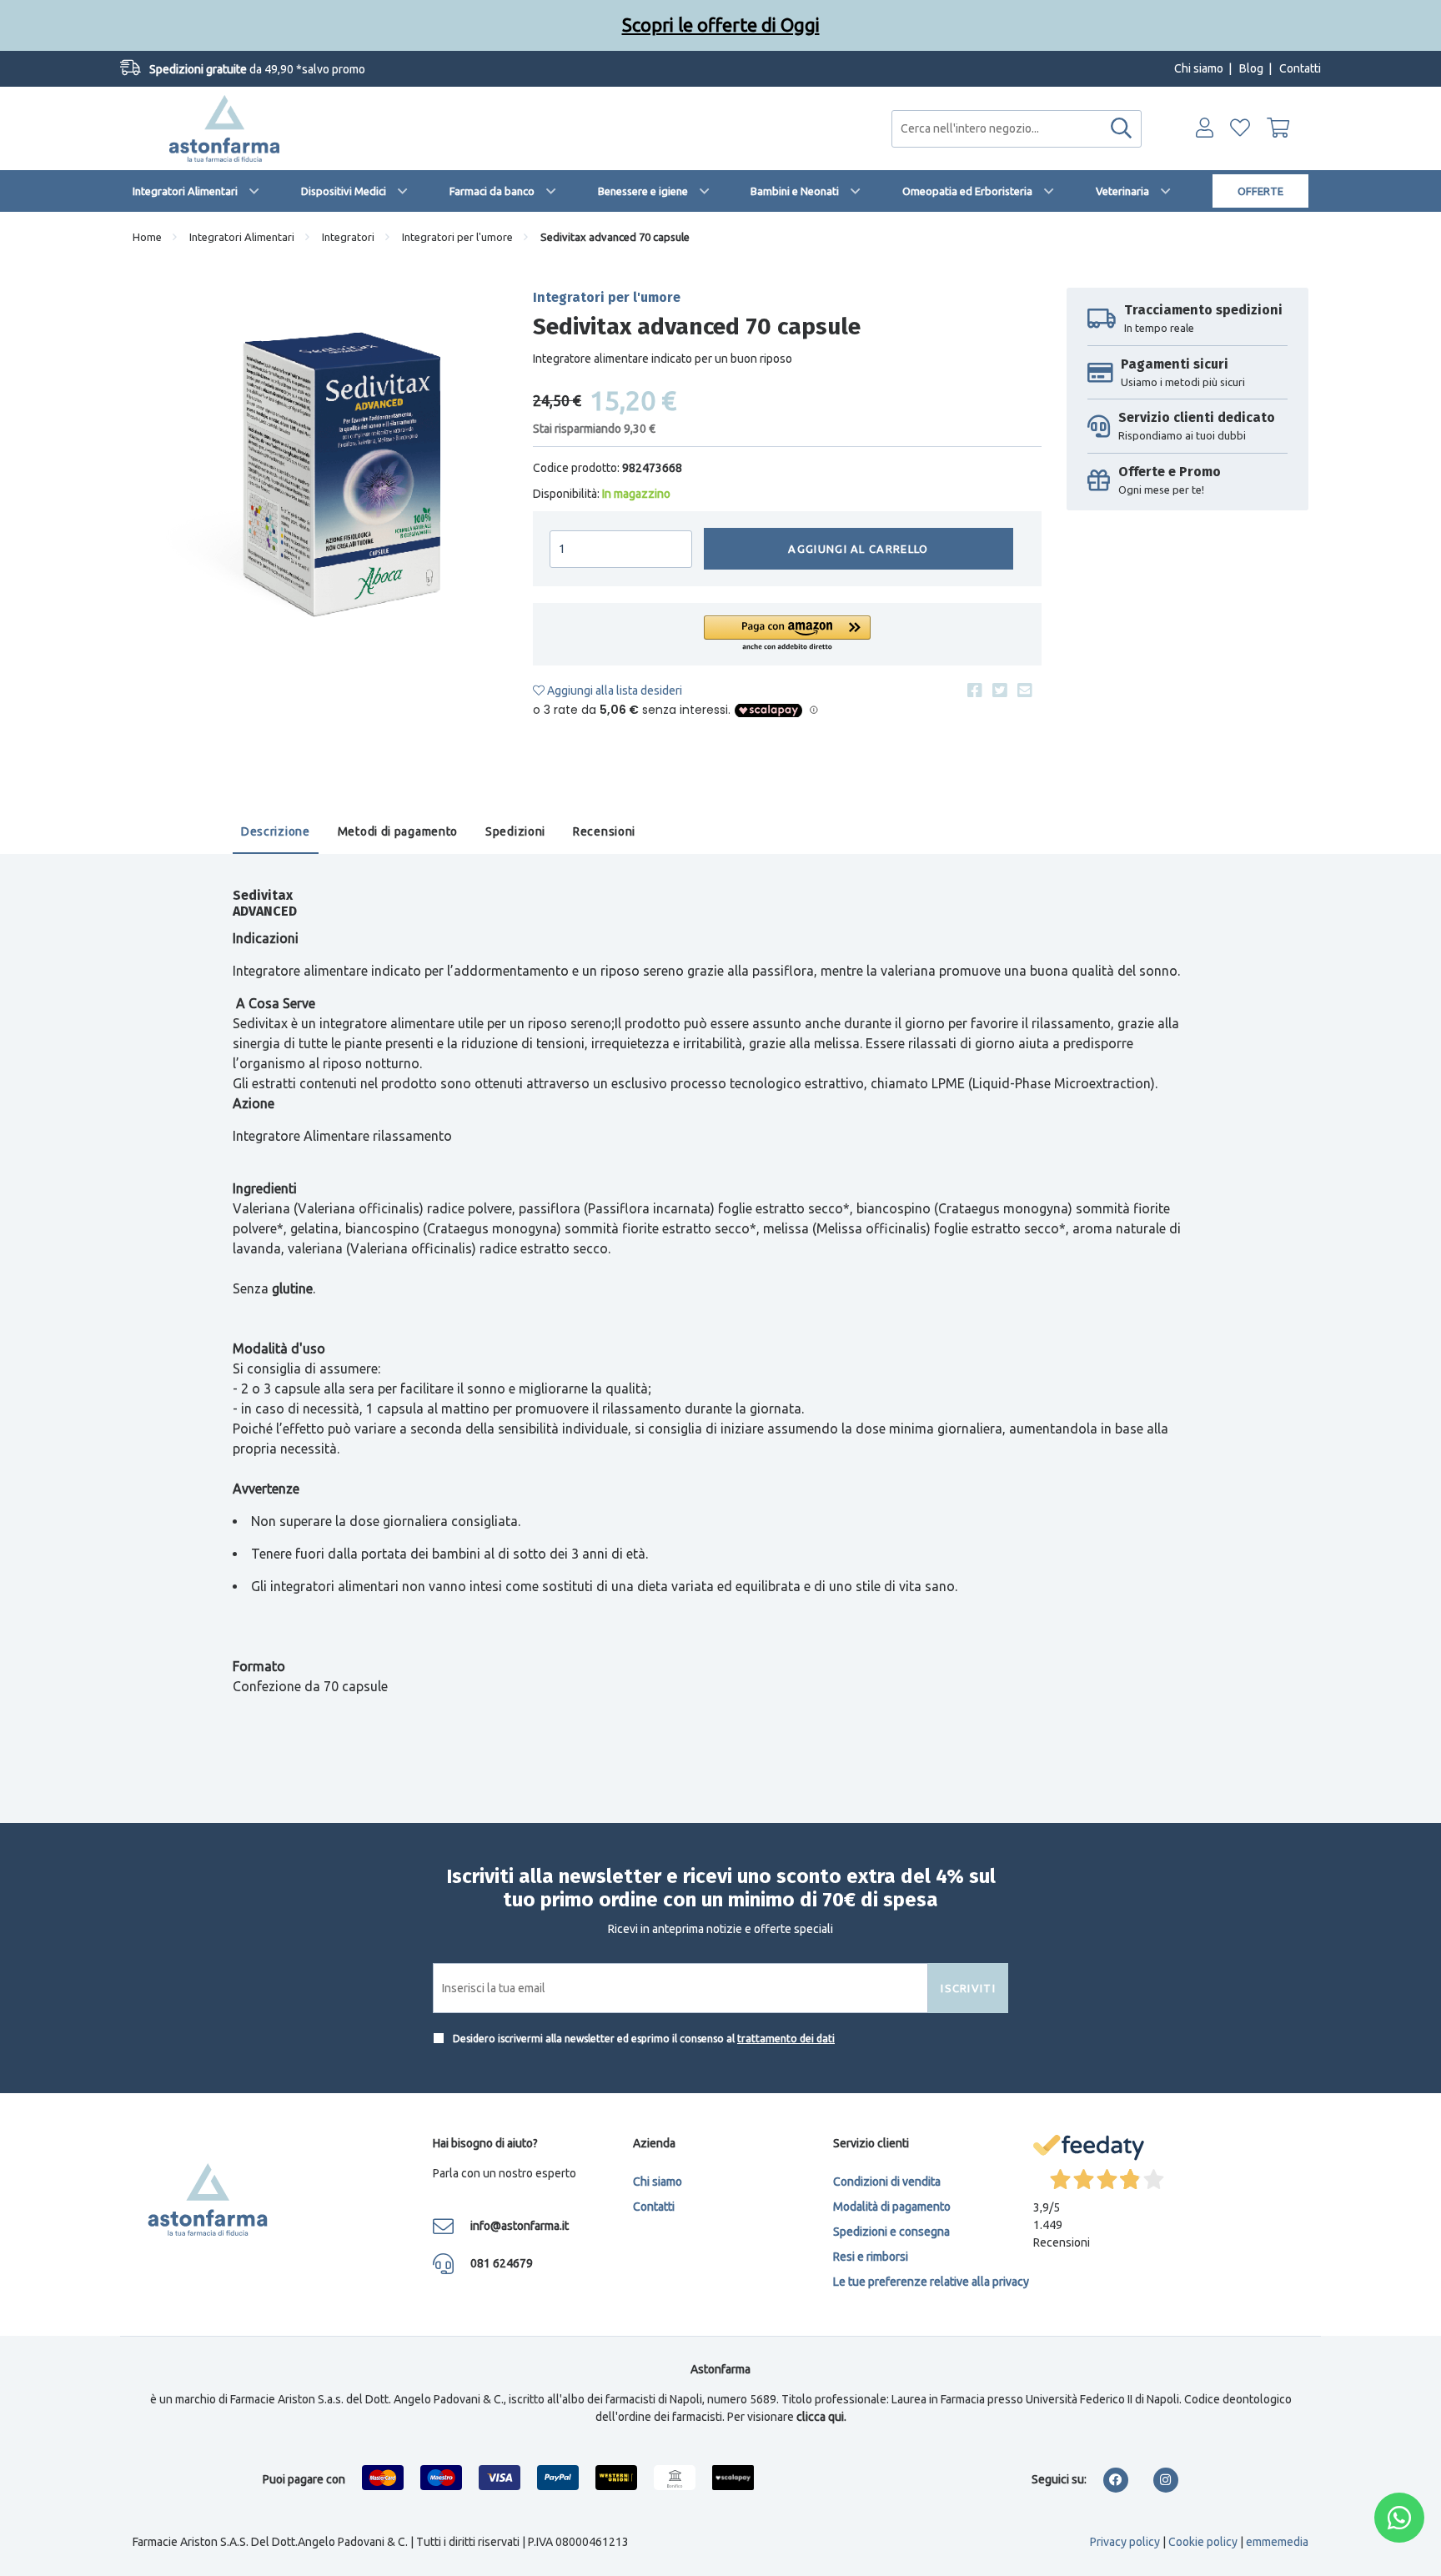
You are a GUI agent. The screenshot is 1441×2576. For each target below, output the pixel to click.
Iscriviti (968, 1988)
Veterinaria (1122, 191)
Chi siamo (1199, 68)
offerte (1260, 191)
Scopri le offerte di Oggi (721, 25)
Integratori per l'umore (457, 237)
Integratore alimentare (300, 971)
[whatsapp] (1399, 2518)
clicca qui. (821, 2417)
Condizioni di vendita (887, 2182)
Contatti (1300, 68)
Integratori (348, 237)
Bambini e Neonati (795, 191)
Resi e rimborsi (871, 2257)
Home (147, 237)
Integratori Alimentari (185, 191)
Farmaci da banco (492, 191)
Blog (1251, 68)
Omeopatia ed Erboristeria (967, 191)
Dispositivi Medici (344, 191)
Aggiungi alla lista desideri (613, 690)
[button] (787, 634)
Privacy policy (1125, 2542)
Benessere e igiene (643, 191)
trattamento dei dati (786, 2039)
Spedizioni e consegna (891, 2232)
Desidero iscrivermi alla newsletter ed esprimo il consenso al (643, 2039)
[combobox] (1017, 129)
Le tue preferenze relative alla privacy (931, 2282)
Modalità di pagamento (892, 2207)
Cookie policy (1203, 2542)
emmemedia (1277, 2542)
